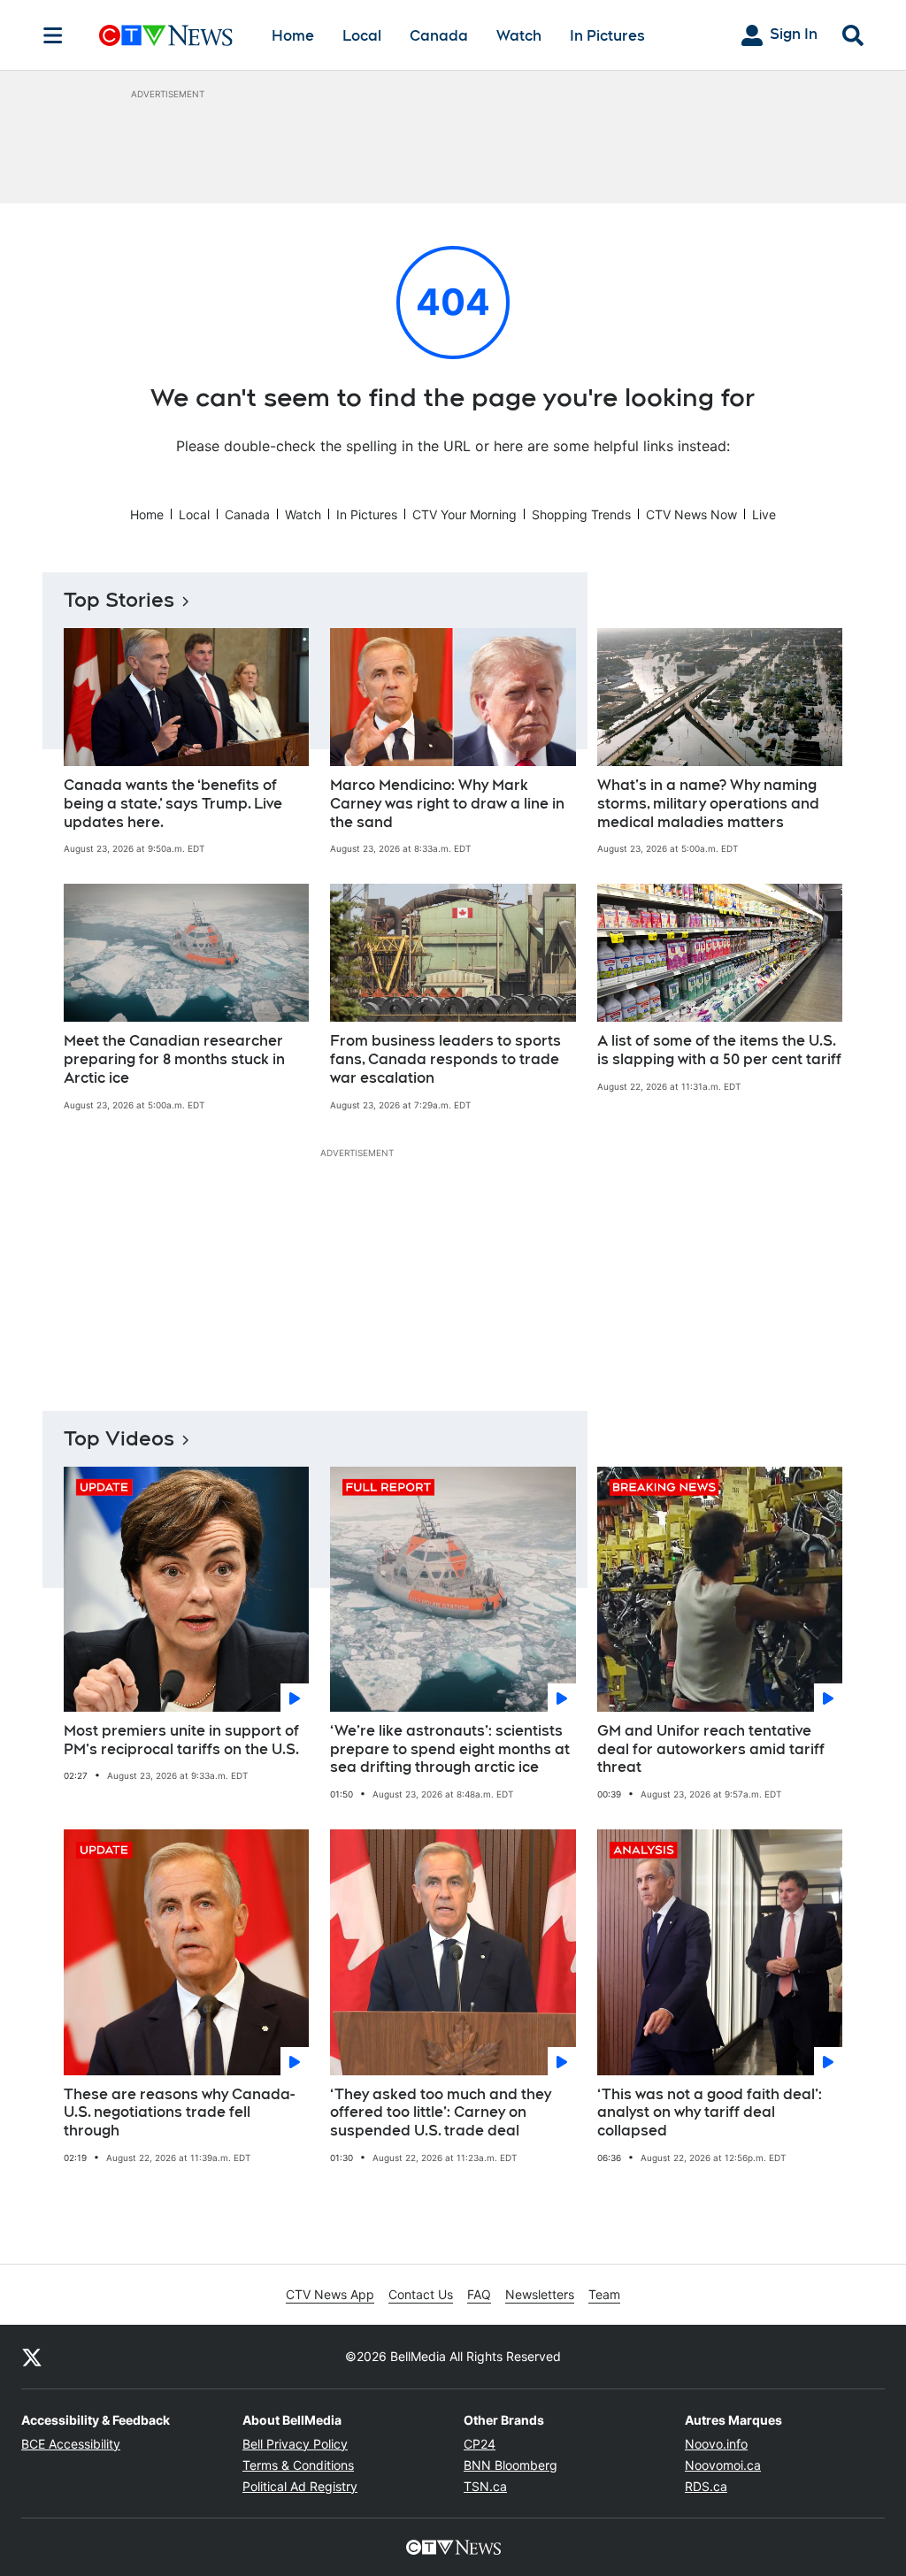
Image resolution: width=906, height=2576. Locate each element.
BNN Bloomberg (511, 2465)
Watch (519, 36)
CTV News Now (691, 514)
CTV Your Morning (465, 514)
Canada (439, 36)
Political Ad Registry (300, 2486)
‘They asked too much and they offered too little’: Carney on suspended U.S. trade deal (441, 2113)
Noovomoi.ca (723, 2465)
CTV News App (330, 2294)
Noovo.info (716, 2444)
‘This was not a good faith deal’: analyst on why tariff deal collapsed (710, 2113)
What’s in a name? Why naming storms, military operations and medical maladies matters (708, 804)
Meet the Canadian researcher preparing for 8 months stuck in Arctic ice (174, 1059)
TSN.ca (485, 2486)
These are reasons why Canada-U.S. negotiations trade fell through (179, 2113)
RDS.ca (706, 2486)
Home (293, 36)
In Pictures (607, 36)
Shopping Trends (581, 514)
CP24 (480, 2444)
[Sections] (53, 35)
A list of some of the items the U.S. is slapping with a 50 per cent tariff (719, 1050)
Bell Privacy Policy (295, 2444)
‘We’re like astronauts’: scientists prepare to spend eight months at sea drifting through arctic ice (450, 1749)
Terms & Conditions (298, 2465)
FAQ (479, 2294)
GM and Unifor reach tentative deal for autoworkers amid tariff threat (711, 1749)
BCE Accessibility (71, 2444)
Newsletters (540, 2294)
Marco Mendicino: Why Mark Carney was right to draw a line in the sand (447, 804)
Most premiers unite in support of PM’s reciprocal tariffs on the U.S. (181, 1740)
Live (764, 514)
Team (604, 2294)
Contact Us (421, 2294)
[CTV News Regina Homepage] (166, 35)
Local (362, 36)
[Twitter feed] (32, 2357)
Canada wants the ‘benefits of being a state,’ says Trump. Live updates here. (173, 804)
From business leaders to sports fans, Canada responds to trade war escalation (445, 1059)
